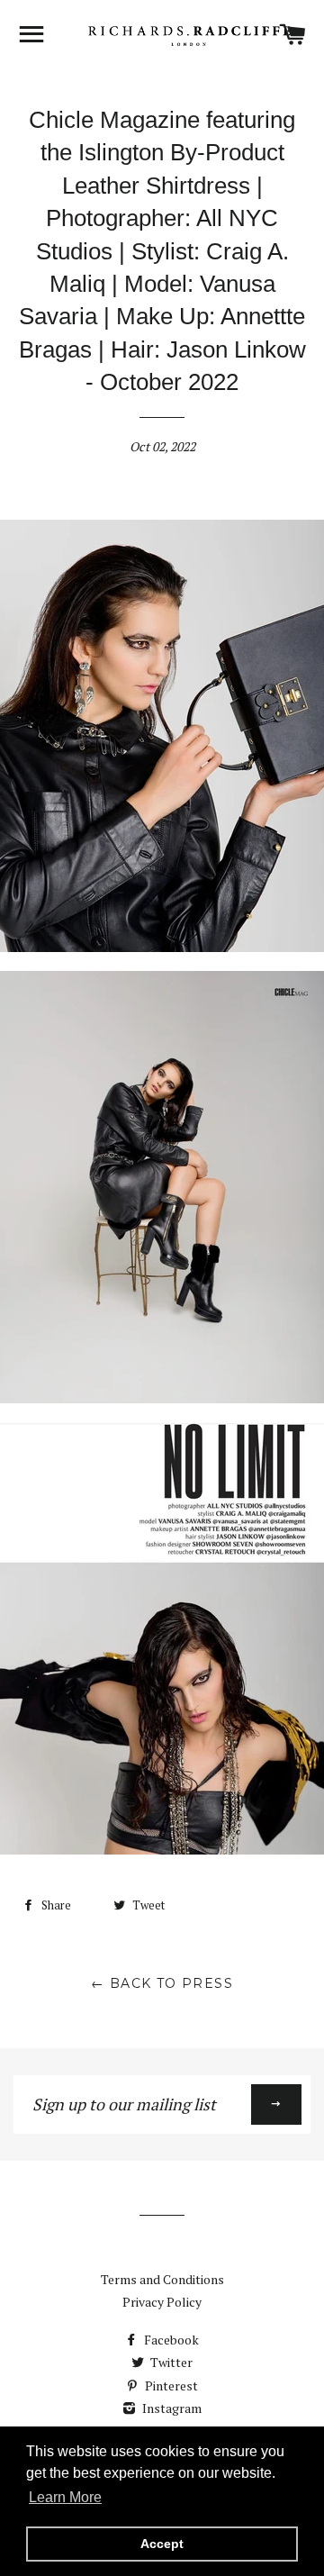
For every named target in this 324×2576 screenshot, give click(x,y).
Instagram (171, 2408)
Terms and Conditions (162, 2279)
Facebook (170, 2340)
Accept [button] (162, 2544)
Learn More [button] (65, 2497)
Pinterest (170, 2386)
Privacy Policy (162, 2302)
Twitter (170, 2362)
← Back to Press (162, 1983)
